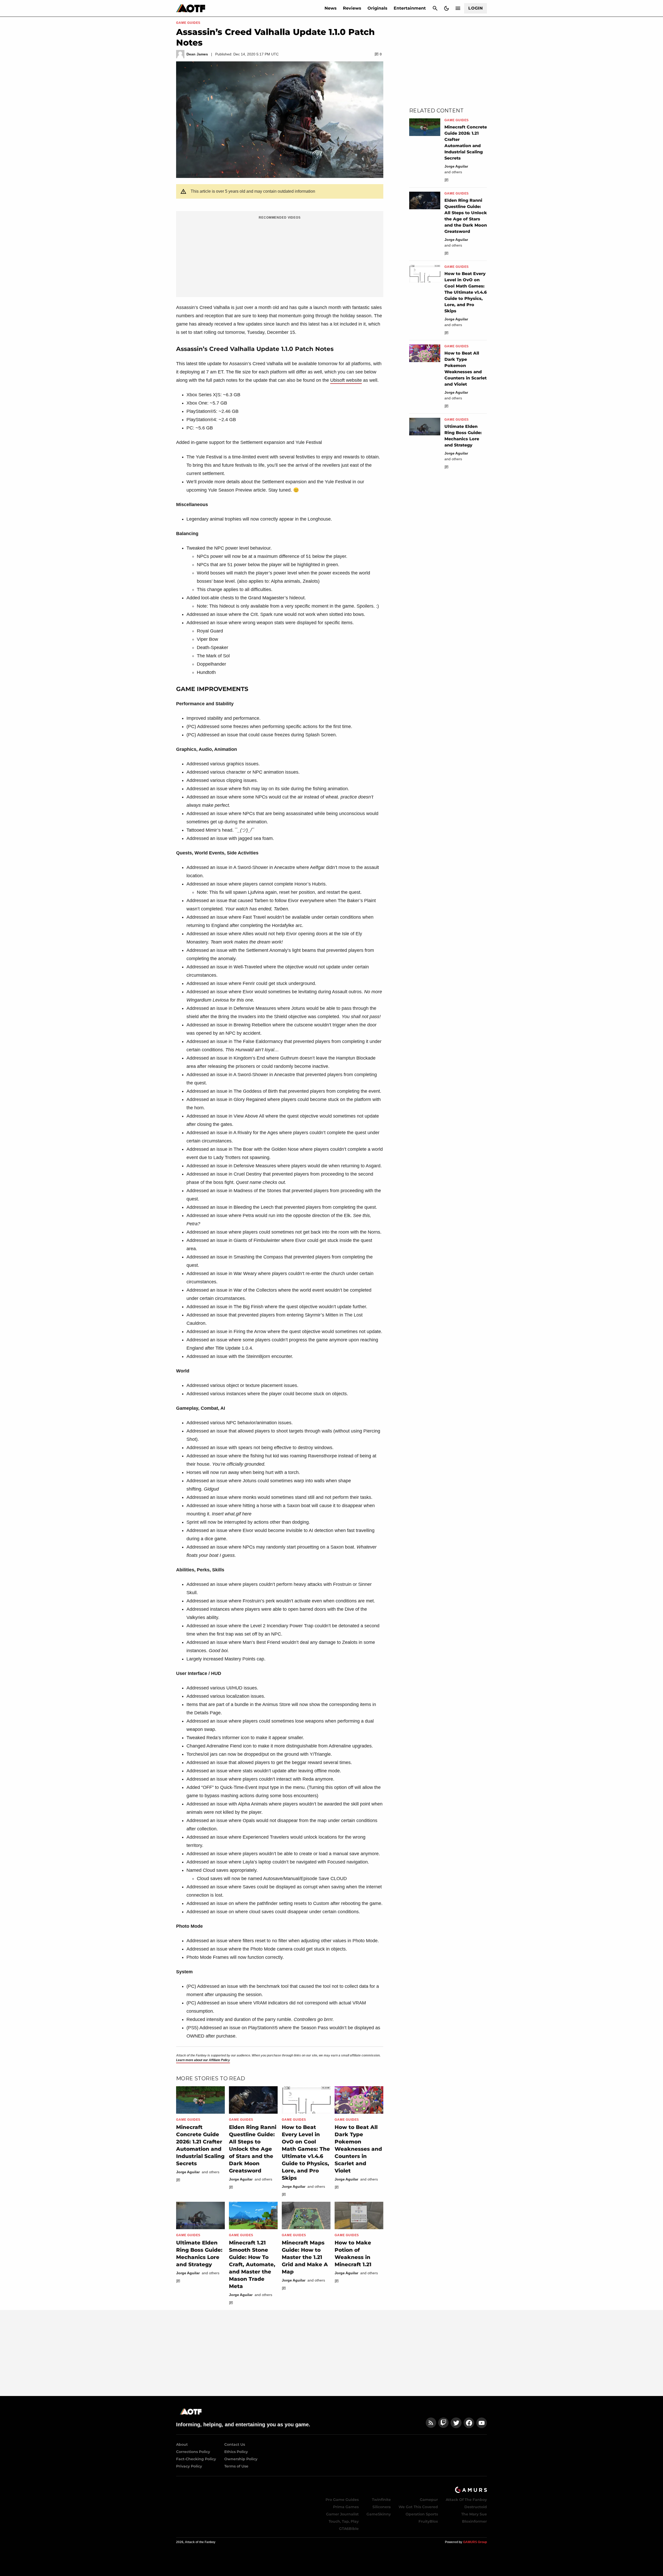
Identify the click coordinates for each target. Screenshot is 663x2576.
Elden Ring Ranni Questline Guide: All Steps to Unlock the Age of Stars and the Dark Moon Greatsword (253, 2149)
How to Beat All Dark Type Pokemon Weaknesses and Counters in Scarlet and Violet (358, 2149)
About (182, 2444)
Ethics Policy (236, 2452)
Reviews (352, 8)
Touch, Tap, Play (344, 2521)
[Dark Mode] (446, 8)
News (331, 8)
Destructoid (476, 2507)
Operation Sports (422, 2514)
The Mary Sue (474, 2514)
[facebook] (469, 2423)
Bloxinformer (474, 2521)
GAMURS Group (475, 2542)
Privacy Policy (189, 2466)
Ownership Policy (241, 2459)
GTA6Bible (349, 2529)
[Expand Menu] (458, 8)
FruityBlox (428, 2521)
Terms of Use (236, 2466)
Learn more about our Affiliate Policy (203, 2060)
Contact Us (235, 2444)
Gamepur (429, 2500)
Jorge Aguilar (188, 2172)
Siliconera (382, 2507)
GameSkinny (379, 2514)
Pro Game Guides (342, 2500)
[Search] (435, 8)
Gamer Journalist (342, 2514)
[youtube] (482, 2423)
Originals (377, 8)
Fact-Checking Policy (196, 2459)
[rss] (431, 2423)
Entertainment (410, 8)
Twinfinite (381, 2500)
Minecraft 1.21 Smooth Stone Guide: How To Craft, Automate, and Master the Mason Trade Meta (252, 2264)
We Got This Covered (418, 2507)
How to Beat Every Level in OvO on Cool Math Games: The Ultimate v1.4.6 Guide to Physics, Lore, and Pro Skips (466, 292)
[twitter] (456, 2423)
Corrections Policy (193, 2452)
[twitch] (443, 2423)
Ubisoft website (346, 380)
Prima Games (346, 2507)
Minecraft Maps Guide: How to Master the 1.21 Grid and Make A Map (305, 2257)
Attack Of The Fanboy (466, 2500)
